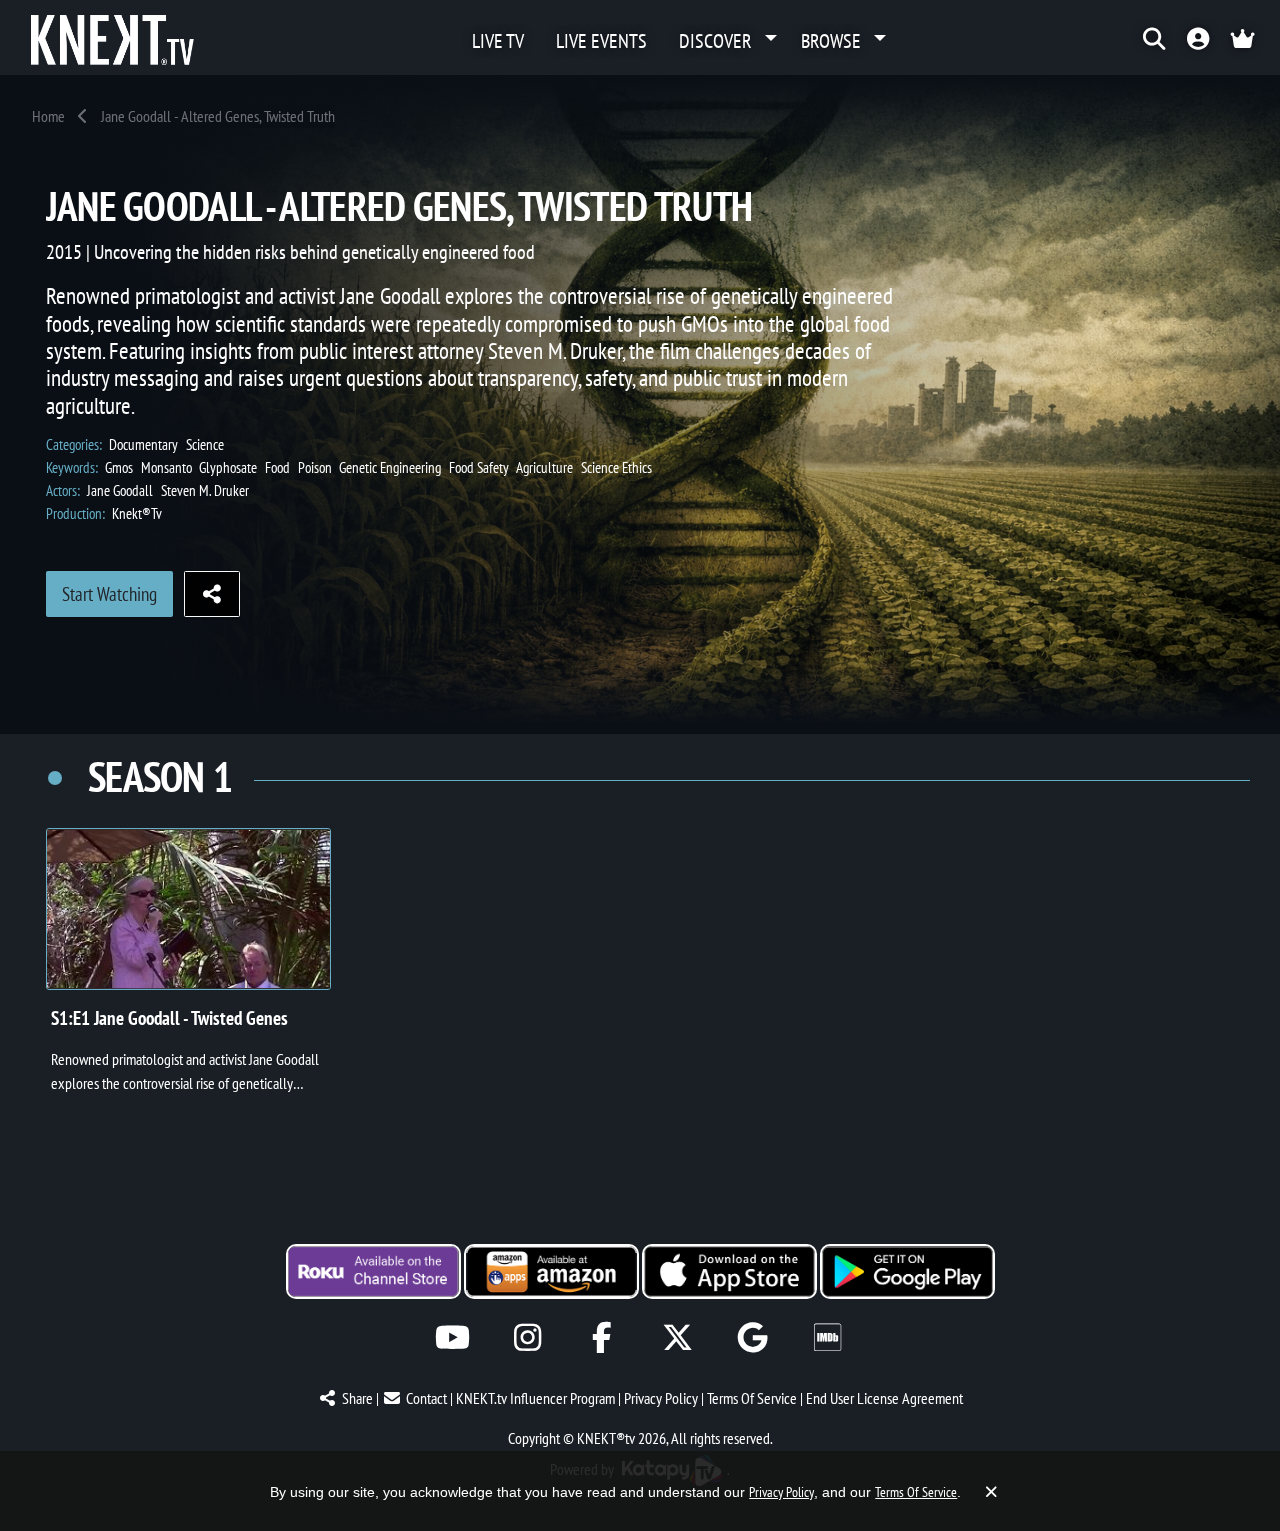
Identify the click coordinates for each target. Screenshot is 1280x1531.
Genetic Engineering (390, 467)
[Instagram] (527, 1337)
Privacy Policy (661, 1398)
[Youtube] (452, 1337)
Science (205, 444)
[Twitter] (677, 1337)
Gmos (119, 467)
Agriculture (544, 467)
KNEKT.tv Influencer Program (535, 1398)
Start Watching (109, 594)
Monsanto (166, 467)
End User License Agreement (884, 1398)
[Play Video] (188, 909)
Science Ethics (616, 467)
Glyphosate (228, 467)
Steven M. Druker (205, 490)
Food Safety (479, 467)
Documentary (143, 444)
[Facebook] (602, 1337)
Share (357, 1398)
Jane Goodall (120, 490)
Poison (315, 467)
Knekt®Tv (137, 513)
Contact (426, 1398)
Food (277, 467)
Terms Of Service (752, 1398)
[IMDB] (827, 1337)
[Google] (752, 1337)
